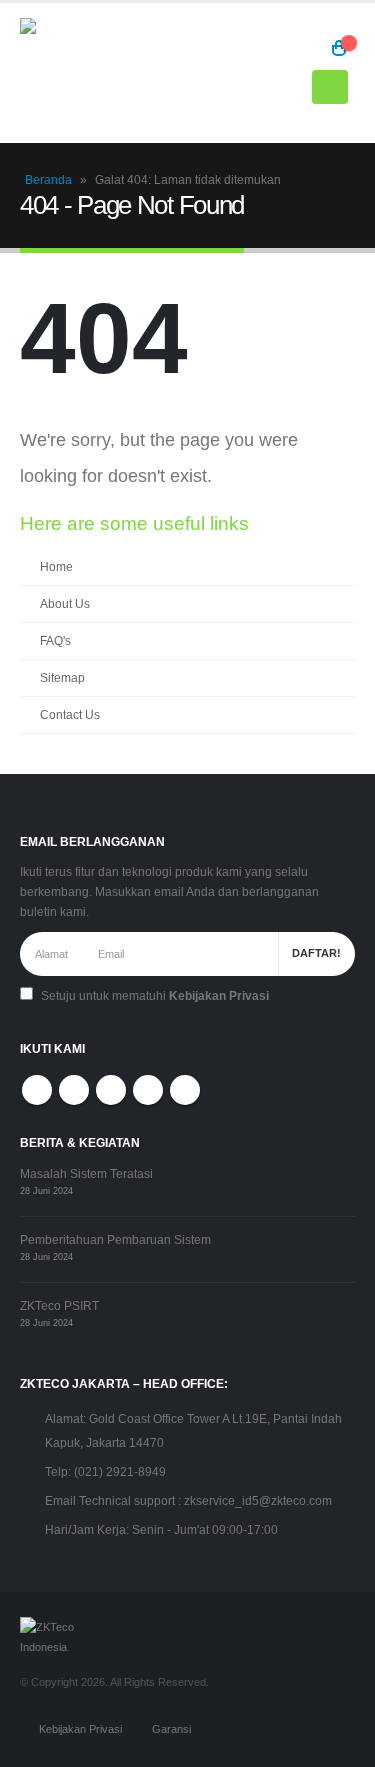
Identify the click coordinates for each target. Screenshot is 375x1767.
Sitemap (62, 677)
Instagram (148, 1090)
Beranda (48, 180)
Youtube (111, 1090)
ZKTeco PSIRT (59, 1305)
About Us (65, 603)
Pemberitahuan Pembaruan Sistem (115, 1239)
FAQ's (55, 640)
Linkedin (185, 1090)
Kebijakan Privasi (219, 995)
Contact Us (70, 714)
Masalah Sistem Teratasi (86, 1173)
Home (56, 566)
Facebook (37, 1090)
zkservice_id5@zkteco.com (258, 1500)
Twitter (74, 1090)
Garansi (171, 1729)
